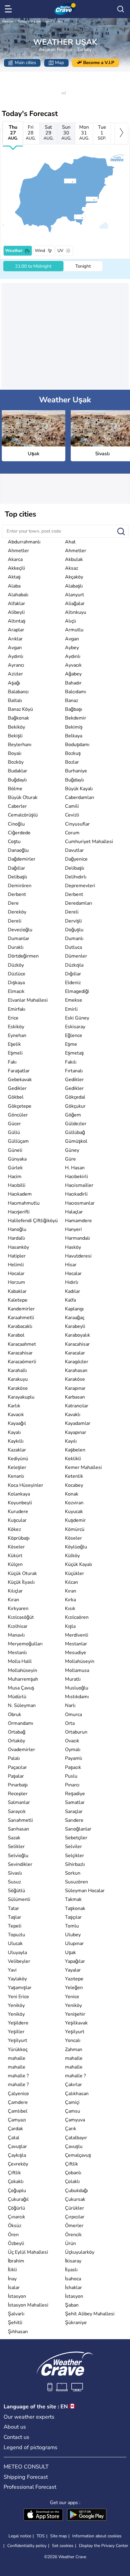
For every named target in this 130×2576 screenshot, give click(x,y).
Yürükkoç (18, 2050)
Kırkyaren (18, 1608)
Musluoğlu (77, 1688)
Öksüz (15, 2226)
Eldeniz (73, 983)
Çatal (14, 2138)
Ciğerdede (19, 833)
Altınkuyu (76, 612)
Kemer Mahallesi (83, 1467)
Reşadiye (75, 1794)
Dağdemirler (22, 859)
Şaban (72, 2305)
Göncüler (18, 1115)
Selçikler (75, 1856)
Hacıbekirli (76, 1177)
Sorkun (73, 1873)
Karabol (16, 1335)
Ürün (70, 2243)
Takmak (73, 1899)
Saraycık (17, 1811)
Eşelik (14, 1044)
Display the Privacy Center (104, 2546)
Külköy (72, 1556)
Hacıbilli (17, 1185)
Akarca (15, 559)
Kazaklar (17, 1450)
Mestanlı (17, 1653)
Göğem (73, 1115)
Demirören (20, 886)
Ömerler (74, 2226)
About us (15, 2427)
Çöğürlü (16, 2208)
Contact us (16, 2437)
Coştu (14, 842)
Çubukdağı (76, 2191)
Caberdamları (80, 797)
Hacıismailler (79, 1185)
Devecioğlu (20, 930)
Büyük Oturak (23, 797)
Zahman (74, 2050)
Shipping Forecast (26, 2477)
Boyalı (15, 753)
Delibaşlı (75, 868)
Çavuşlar (17, 2146)
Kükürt (15, 1556)
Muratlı (73, 1679)
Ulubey (73, 1935)
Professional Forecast (30, 2487)
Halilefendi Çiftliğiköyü (33, 1221)
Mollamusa (77, 1670)
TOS (41, 2536)
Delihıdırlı (76, 877)
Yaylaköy (17, 1979)
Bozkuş (73, 753)
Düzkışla (74, 965)
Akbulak (74, 559)
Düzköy (16, 965)
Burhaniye (76, 771)
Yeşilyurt (75, 2032)
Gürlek (15, 1168)
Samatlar (75, 1802)
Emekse (74, 1000)
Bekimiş (74, 727)
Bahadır (73, 683)
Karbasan (75, 1397)
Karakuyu (18, 1379)
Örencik (73, 2235)
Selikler (16, 1847)
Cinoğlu (16, 824)
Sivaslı (15, 1873)
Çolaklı (72, 2182)
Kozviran (74, 1503)
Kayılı (71, 1441)
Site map (58, 2536)
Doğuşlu (74, 930)
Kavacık (16, 1415)
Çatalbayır (76, 2138)
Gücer (14, 1124)
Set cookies (63, 2546)
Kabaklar (17, 1291)
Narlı (70, 1705)
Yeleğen (74, 1988)
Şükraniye (76, 2323)
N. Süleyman (22, 1705)
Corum (72, 833)
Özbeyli (16, 2243)
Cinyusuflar (77, 824)
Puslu (71, 1776)
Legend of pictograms (31, 2447)
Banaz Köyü (20, 709)
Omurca (73, 1715)
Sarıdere (74, 1820)
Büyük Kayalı (79, 789)
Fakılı (71, 1062)
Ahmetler (18, 551)
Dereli (72, 912)
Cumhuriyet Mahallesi (89, 842)
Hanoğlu (17, 1229)
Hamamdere (78, 1221)
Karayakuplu (21, 1397)
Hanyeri (73, 1229)
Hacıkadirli (76, 1194)
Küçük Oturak (22, 1573)
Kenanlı (16, 1476)
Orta (70, 1723)
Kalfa (70, 1300)
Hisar (71, 1265)
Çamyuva (75, 2120)
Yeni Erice (18, 1997)
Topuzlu (16, 1935)
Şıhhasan (18, 2332)
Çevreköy (18, 2164)
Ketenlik (74, 1476)
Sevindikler (20, 1864)
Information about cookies (97, 2536)
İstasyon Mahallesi (28, 2305)
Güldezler (76, 1124)
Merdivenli (77, 1635)
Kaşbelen (75, 1450)
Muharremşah (23, 1679)
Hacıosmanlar (80, 1203)
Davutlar (74, 850)
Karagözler (77, 1362)
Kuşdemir (75, 1520)
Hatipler (17, 1256)
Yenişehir (75, 2014)
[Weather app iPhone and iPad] (43, 2515)
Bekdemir (76, 718)
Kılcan (71, 1582)
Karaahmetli (21, 1318)
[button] (66, 181)
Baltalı (15, 700)
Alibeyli (16, 612)
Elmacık (16, 991)
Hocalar (16, 1274)
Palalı (14, 1758)
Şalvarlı (16, 2314)
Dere (13, 903)
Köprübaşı (19, 1538)
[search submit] (121, 532)
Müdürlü (17, 1697)
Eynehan (17, 1035)
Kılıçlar (15, 1591)
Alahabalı (18, 595)
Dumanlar (19, 939)
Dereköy (17, 912)
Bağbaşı (74, 709)
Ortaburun (76, 1732)
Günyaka (17, 1159)
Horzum (16, 1282)
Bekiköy (16, 727)
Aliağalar (75, 604)
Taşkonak (75, 1908)
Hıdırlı (72, 1282)
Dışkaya (16, 983)
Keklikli (73, 1459)
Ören (13, 2235)
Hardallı (16, 1238)
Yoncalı (73, 2040)
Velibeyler (19, 1961)
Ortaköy (16, 1741)
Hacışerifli (19, 1212)
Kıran (71, 1591)
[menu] (9, 9)
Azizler (15, 674)
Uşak (60, 21)
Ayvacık (73, 665)
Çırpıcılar (75, 2217)
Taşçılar (73, 1917)
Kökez (14, 1529)
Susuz (14, 1882)
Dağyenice (76, 859)
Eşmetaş (74, 1053)
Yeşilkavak (76, 2023)
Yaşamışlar (20, 1988)
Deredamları (79, 903)
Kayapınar (76, 1432)
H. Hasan (75, 1168)
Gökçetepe (20, 1106)
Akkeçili (16, 568)
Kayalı (14, 1432)
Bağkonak (18, 718)
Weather (8, 21)
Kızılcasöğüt (21, 1617)
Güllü (14, 1132)
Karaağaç (75, 1318)
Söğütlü (16, 1891)
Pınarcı (72, 1785)
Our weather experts (29, 2417)
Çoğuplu (17, 2191)
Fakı (12, 1062)
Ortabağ (17, 1732)
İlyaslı (71, 2270)
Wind (40, 251)
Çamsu (73, 2111)
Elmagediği (77, 991)
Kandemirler (21, 1309)
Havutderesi (78, 1256)
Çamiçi (72, 2102)
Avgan (72, 639)
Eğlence (74, 1035)
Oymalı (73, 1750)
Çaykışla (17, 2155)
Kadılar (73, 1291)
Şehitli (15, 2323)
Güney (72, 1150)
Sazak (14, 1838)
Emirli (71, 1009)
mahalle (17, 2058)
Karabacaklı (20, 1326)
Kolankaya (19, 1494)
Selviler (73, 1847)
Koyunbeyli (20, 1503)
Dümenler (76, 956)
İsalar (14, 2288)
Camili (72, 806)
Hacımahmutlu (24, 1203)
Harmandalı (78, 1238)
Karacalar (75, 1353)
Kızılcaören (77, 1617)
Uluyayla (17, 1953)
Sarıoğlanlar (78, 1829)
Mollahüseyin (80, 1661)
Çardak (15, 2129)
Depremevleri (80, 886)
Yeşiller (16, 2032)
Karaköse (75, 1379)
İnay (12, 2279)
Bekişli (15, 736)
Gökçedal (75, 1097)
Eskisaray (75, 1027)
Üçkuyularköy (80, 2252)
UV (60, 251)
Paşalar (16, 1776)
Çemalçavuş (78, 2155)
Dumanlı (74, 939)
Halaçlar (74, 1212)
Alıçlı (71, 621)
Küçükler (75, 1573)
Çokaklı (16, 2182)
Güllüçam (18, 1141)
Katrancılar (77, 1406)
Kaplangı (74, 1309)
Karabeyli (75, 1326)
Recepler (18, 1794)
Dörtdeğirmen (23, 956)
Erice (13, 1018)
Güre (70, 1159)
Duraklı (16, 947)
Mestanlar (76, 1644)
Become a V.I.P (99, 63)
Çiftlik (71, 2164)
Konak (72, 1494)
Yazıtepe (74, 1979)
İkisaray (73, 2261)
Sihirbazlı (75, 1864)
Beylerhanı (20, 745)
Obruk (15, 1715)
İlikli (12, 2270)
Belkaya (74, 736)
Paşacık (73, 1767)
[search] (121, 9)
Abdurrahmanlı (24, 542)
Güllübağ (75, 1132)
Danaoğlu (18, 850)
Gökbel (16, 1097)
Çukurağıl (18, 2199)
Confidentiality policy (27, 2546)
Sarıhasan (18, 1829)
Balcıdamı (76, 692)
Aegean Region (42, 21)
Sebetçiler (76, 1838)
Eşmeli (15, 1053)
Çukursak (75, 2199)
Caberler (17, 806)
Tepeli (15, 1926)
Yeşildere (18, 2023)
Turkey (22, 21)
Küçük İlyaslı (21, 1582)
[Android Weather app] (87, 2515)
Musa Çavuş (21, 1688)
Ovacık (72, 1741)
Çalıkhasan (77, 2094)
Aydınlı (16, 656)
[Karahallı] (74, 217)
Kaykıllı (16, 1441)
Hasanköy (18, 1247)
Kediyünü (18, 1459)
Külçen (15, 1564)
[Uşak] (64, 181)
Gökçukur (75, 1106)
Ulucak (15, 1943)
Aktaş (14, 577)
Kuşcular (17, 1520)
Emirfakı (17, 1009)
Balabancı (18, 692)
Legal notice (20, 2536)
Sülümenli (19, 1899)
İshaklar (73, 2288)
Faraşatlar (19, 1071)
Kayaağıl (17, 1423)
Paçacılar (17, 1767)
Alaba (14, 586)
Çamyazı (17, 2120)
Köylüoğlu (76, 1547)
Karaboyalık (78, 1335)
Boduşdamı (77, 745)
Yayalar (73, 1970)
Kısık (70, 1608)
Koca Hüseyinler (26, 1485)
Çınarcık (16, 2217)
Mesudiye (76, 1653)
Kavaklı (73, 1415)
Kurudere (18, 1512)
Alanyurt (75, 595)
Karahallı (17, 1370)
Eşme (71, 1044)
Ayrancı (16, 665)
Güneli (15, 1150)
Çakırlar (73, 2085)
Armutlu (74, 630)
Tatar (13, 1908)
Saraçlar (74, 1811)
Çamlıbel (18, 2111)
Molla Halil (20, 1661)
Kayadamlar (78, 1423)
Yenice (72, 1997)
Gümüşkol (76, 1141)
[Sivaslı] (86, 199)
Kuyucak (74, 1512)
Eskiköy (16, 1027)
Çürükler (75, 2208)
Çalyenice (18, 2094)
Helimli (16, 1265)
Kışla (70, 1626)
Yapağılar (75, 1961)
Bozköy (16, 762)
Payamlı (74, 1758)
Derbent (17, 894)
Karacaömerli (22, 1362)
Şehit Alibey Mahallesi (90, 2314)
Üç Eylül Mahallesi (28, 2252)
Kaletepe (18, 1300)
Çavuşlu (74, 2146)
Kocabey (74, 1485)
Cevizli (72, 815)
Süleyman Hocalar (85, 1891)
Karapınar (75, 1388)
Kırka (70, 1600)
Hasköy (73, 1247)
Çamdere (18, 2102)
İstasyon (17, 2296)
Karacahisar (77, 1344)
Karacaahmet (22, 1344)
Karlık (14, 1406)
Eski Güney (77, 1018)
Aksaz (71, 568)
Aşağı (14, 683)
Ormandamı (21, 1723)
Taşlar (15, 1917)
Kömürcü (75, 1529)
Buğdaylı (17, 780)
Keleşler (17, 1467)
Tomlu (72, 1926)
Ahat (70, 542)
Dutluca (73, 947)
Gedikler (74, 1080)
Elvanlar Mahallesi (28, 1000)
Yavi (12, 1970)
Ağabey (73, 674)
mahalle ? (18, 2076)
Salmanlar (19, 1802)
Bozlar (72, 762)
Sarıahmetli (20, 1820)
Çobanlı (73, 2173)
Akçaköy (74, 577)
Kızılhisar (18, 1626)
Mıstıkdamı (77, 1697)
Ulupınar (74, 1943)
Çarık (71, 2129)
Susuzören (76, 1882)
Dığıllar (73, 974)
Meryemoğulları (25, 1644)
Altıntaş (17, 621)
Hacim (15, 1177)
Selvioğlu (18, 1856)
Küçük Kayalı (79, 1564)
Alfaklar (16, 604)
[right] (121, 134)
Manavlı (16, 1635)
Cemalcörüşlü (23, 815)
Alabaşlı (74, 586)
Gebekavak (20, 1080)
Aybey (72, 648)
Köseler (73, 1538)
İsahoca (73, 2279)
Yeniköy (16, 2005)
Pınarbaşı (18, 1785)
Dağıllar (16, 868)
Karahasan (76, 1370)
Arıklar (15, 639)
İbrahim (16, 2261)
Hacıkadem (20, 1194)
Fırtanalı (74, 1071)
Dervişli (73, 921)
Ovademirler (21, 1750)
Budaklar (18, 771)
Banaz (71, 700)
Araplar (16, 630)
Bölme (15, 789)
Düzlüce (17, 974)
